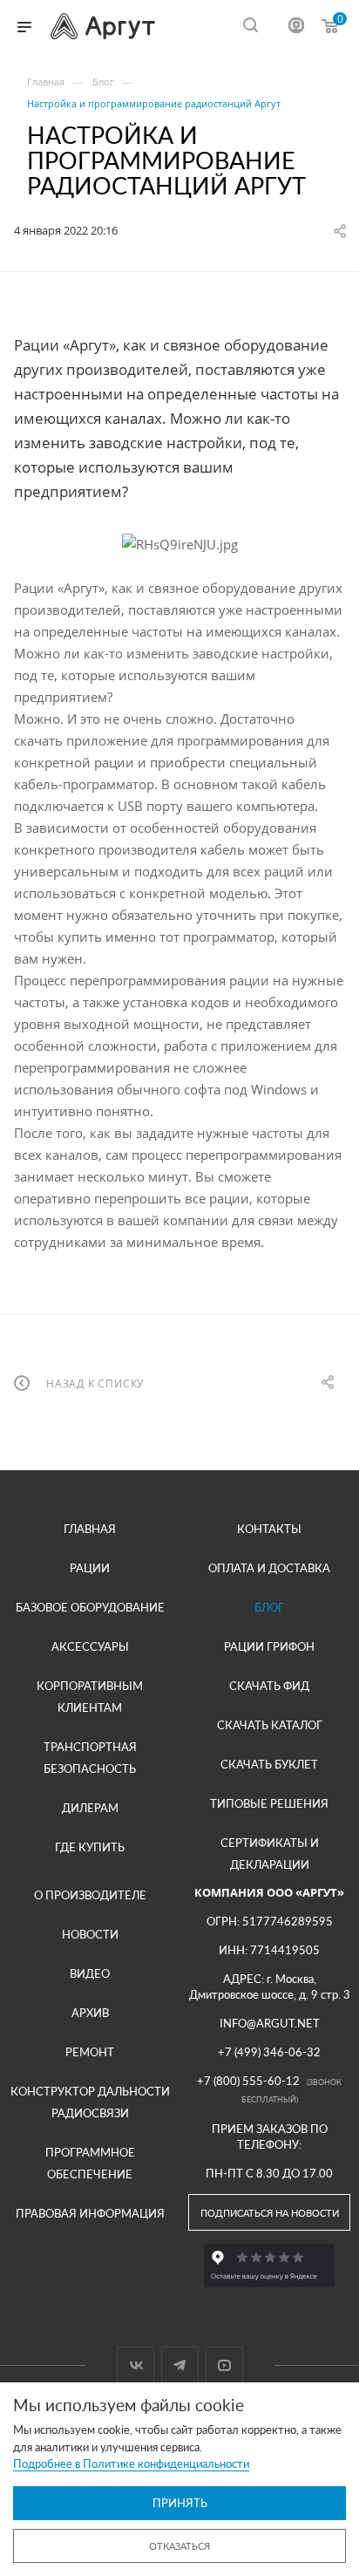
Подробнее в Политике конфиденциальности (131, 2464)
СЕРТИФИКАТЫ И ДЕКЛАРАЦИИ (270, 1854)
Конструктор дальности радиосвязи (90, 2102)
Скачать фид (269, 1686)
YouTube (224, 2365)
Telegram (180, 2365)
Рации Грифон (269, 1646)
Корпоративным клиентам (90, 1697)
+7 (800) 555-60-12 (248, 2081)
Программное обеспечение (90, 2163)
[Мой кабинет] (296, 27)
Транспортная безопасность (90, 1758)
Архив (90, 2013)
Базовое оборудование (90, 1607)
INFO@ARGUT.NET (270, 2023)
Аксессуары (90, 1646)
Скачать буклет (269, 1764)
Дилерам (90, 1808)
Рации (90, 1568)
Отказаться (179, 2546)
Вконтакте (135, 2365)
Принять (180, 2503)
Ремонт (90, 2052)
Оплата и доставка (269, 1568)
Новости (90, 1934)
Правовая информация (90, 2213)
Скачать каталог (270, 1725)
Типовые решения (269, 1803)
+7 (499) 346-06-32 (269, 2052)
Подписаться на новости (270, 2213)
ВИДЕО (90, 1973)
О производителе (90, 1895)
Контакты (269, 1529)
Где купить (90, 1847)
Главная (90, 1529)
